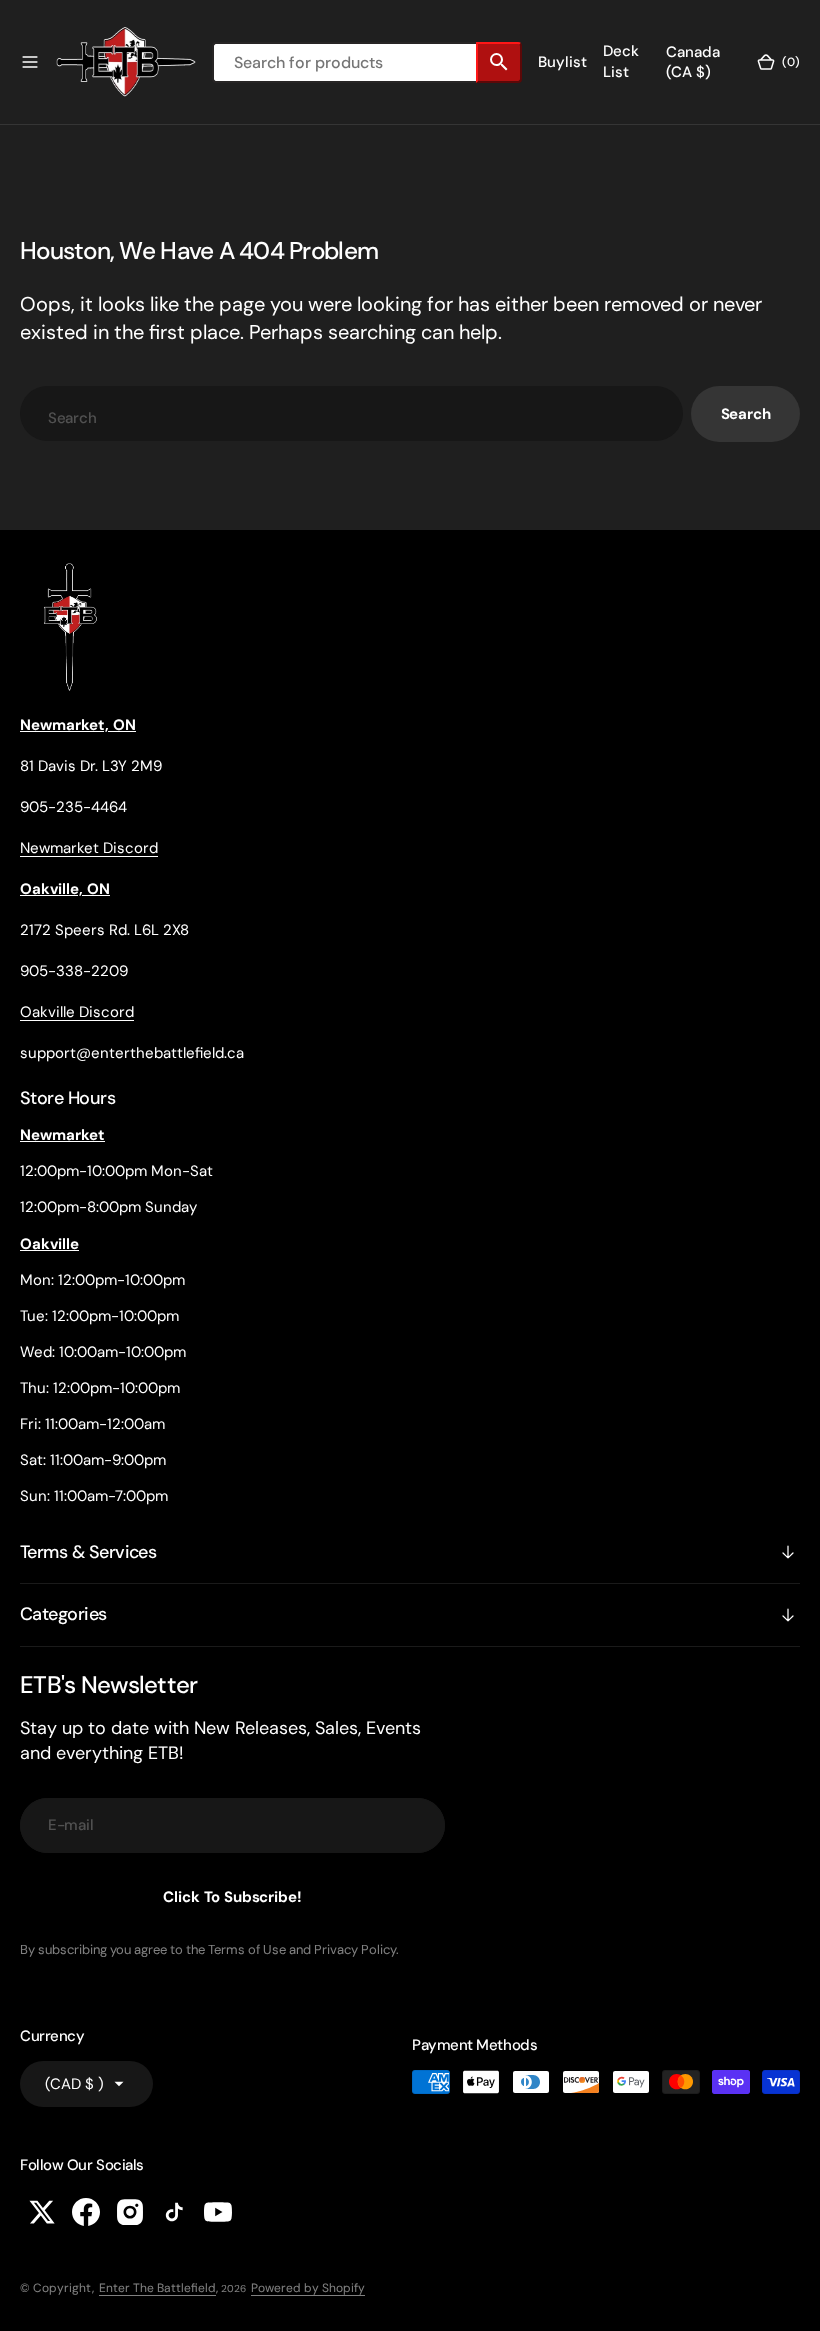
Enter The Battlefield (157, 2288)
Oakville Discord (77, 1012)
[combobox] (351, 413)
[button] (30, 62)
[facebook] (86, 2212)
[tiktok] (174, 2212)
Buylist (562, 62)
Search (746, 414)
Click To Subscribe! (232, 1897)
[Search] (499, 62)
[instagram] (130, 2212)
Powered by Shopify (308, 2288)
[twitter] (42, 2212)
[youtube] (218, 2212)
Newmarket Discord (89, 848)
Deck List (621, 61)
